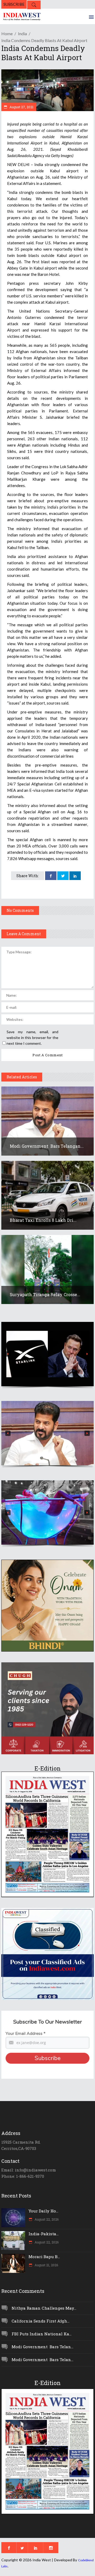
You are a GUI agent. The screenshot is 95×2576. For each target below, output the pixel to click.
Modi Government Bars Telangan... (47, 1146)
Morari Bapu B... (44, 2257)
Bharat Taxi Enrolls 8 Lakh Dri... (43, 1220)
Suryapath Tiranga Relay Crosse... (45, 1294)
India (22, 33)
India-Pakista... (44, 2234)
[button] (47, 1354)
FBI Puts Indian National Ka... (42, 2334)
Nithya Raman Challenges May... (44, 2308)
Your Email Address (25, 2034)
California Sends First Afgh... (41, 2321)
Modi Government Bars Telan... (42, 2347)
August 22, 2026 (46, 2219)
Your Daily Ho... (43, 2211)
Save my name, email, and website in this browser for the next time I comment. (32, 1038)
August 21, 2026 (46, 2265)
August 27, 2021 (21, 107)
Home (7, 33)
